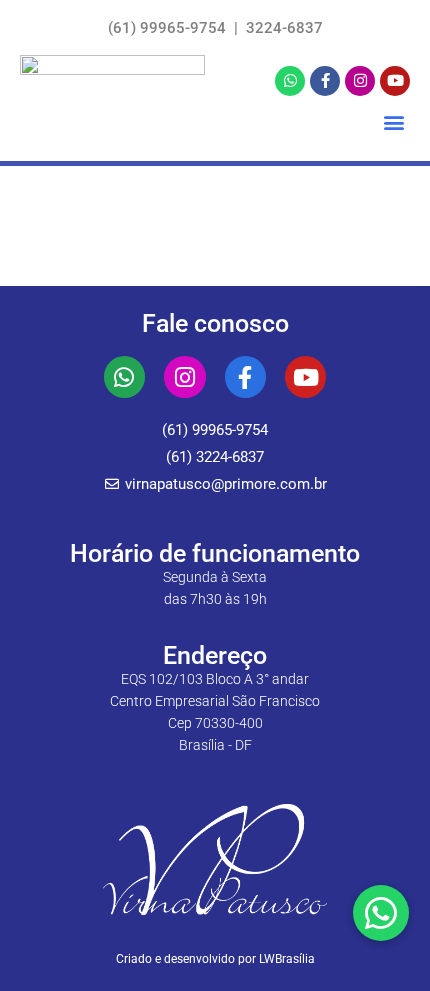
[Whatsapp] (290, 81)
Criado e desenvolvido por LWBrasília (215, 959)
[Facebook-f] (325, 81)
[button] (393, 122)
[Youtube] (395, 81)
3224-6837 (282, 28)
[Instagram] (360, 81)
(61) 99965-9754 (169, 28)
